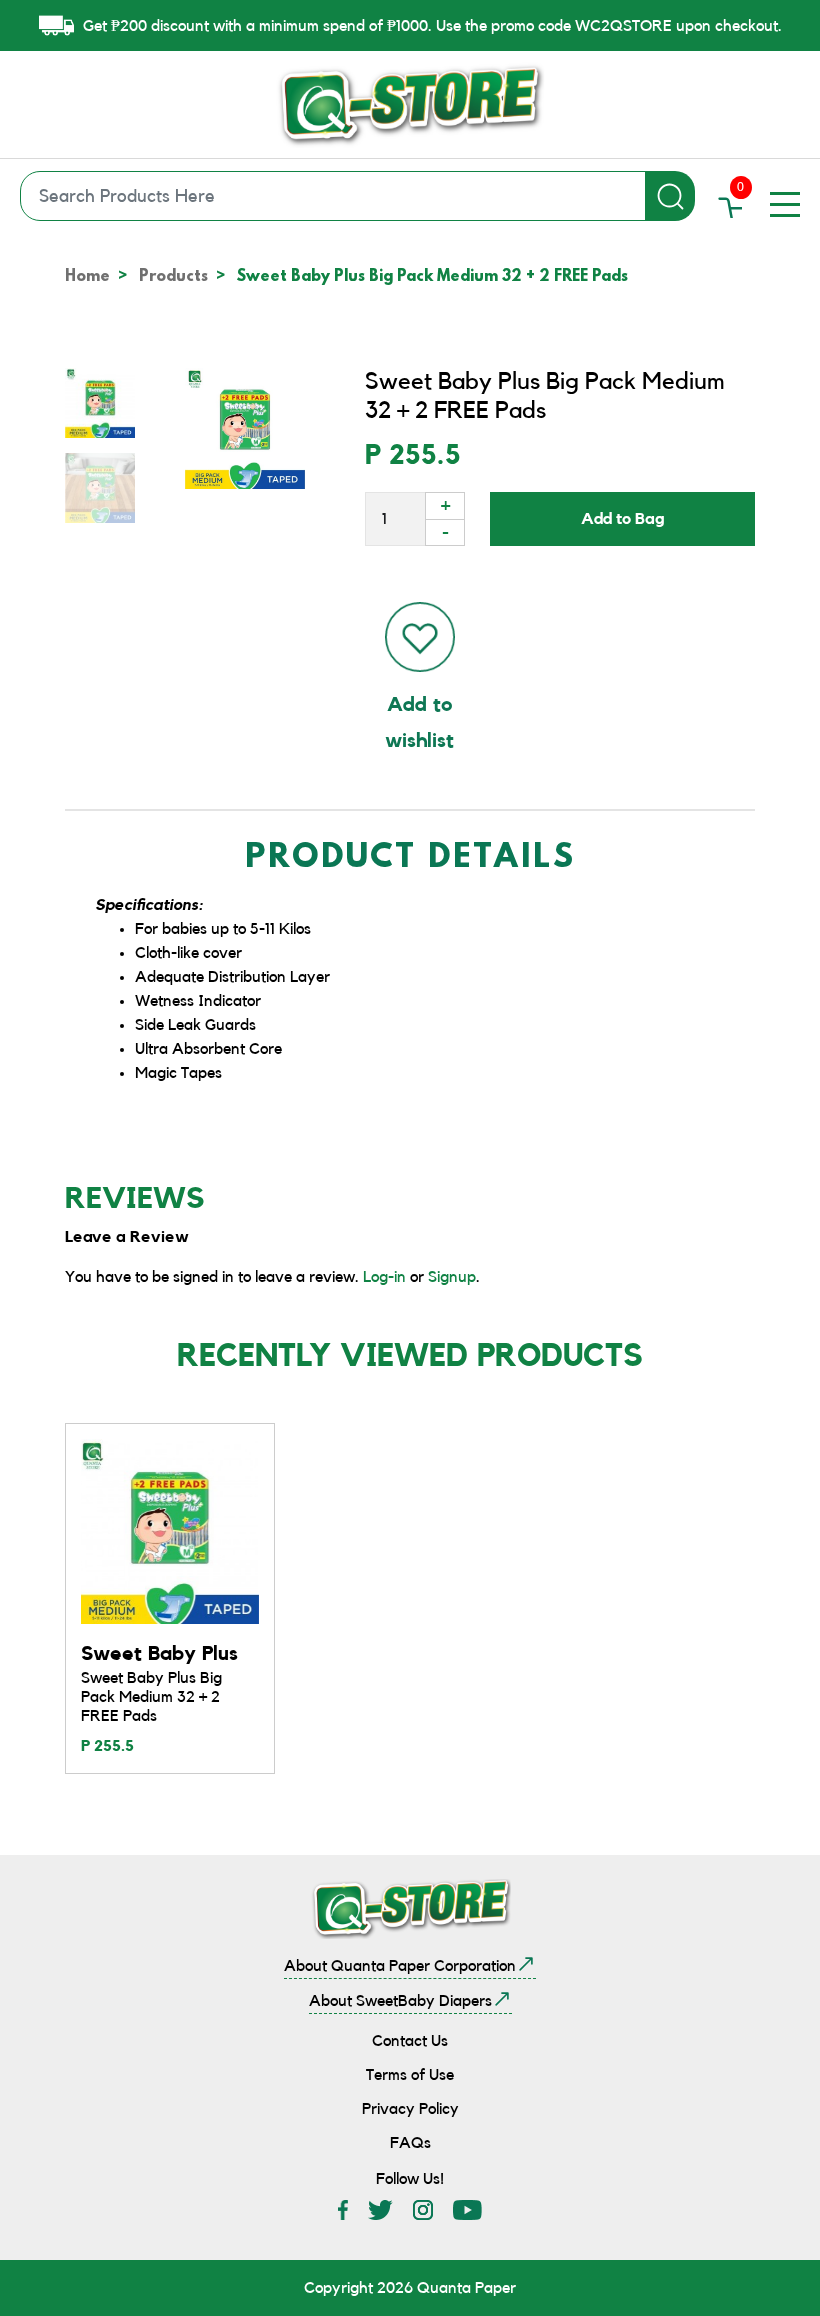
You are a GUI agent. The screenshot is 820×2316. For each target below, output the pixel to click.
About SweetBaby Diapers (400, 2001)
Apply (670, 196)
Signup (452, 1277)
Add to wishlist (419, 723)
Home (87, 277)
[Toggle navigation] (785, 204)
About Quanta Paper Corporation (400, 1966)
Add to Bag (622, 519)
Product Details (410, 859)
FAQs (410, 2143)
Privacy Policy (410, 2109)
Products (173, 277)
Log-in (384, 1277)
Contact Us (410, 2041)
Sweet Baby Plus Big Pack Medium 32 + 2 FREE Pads (151, 1697)
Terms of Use (410, 2075)
